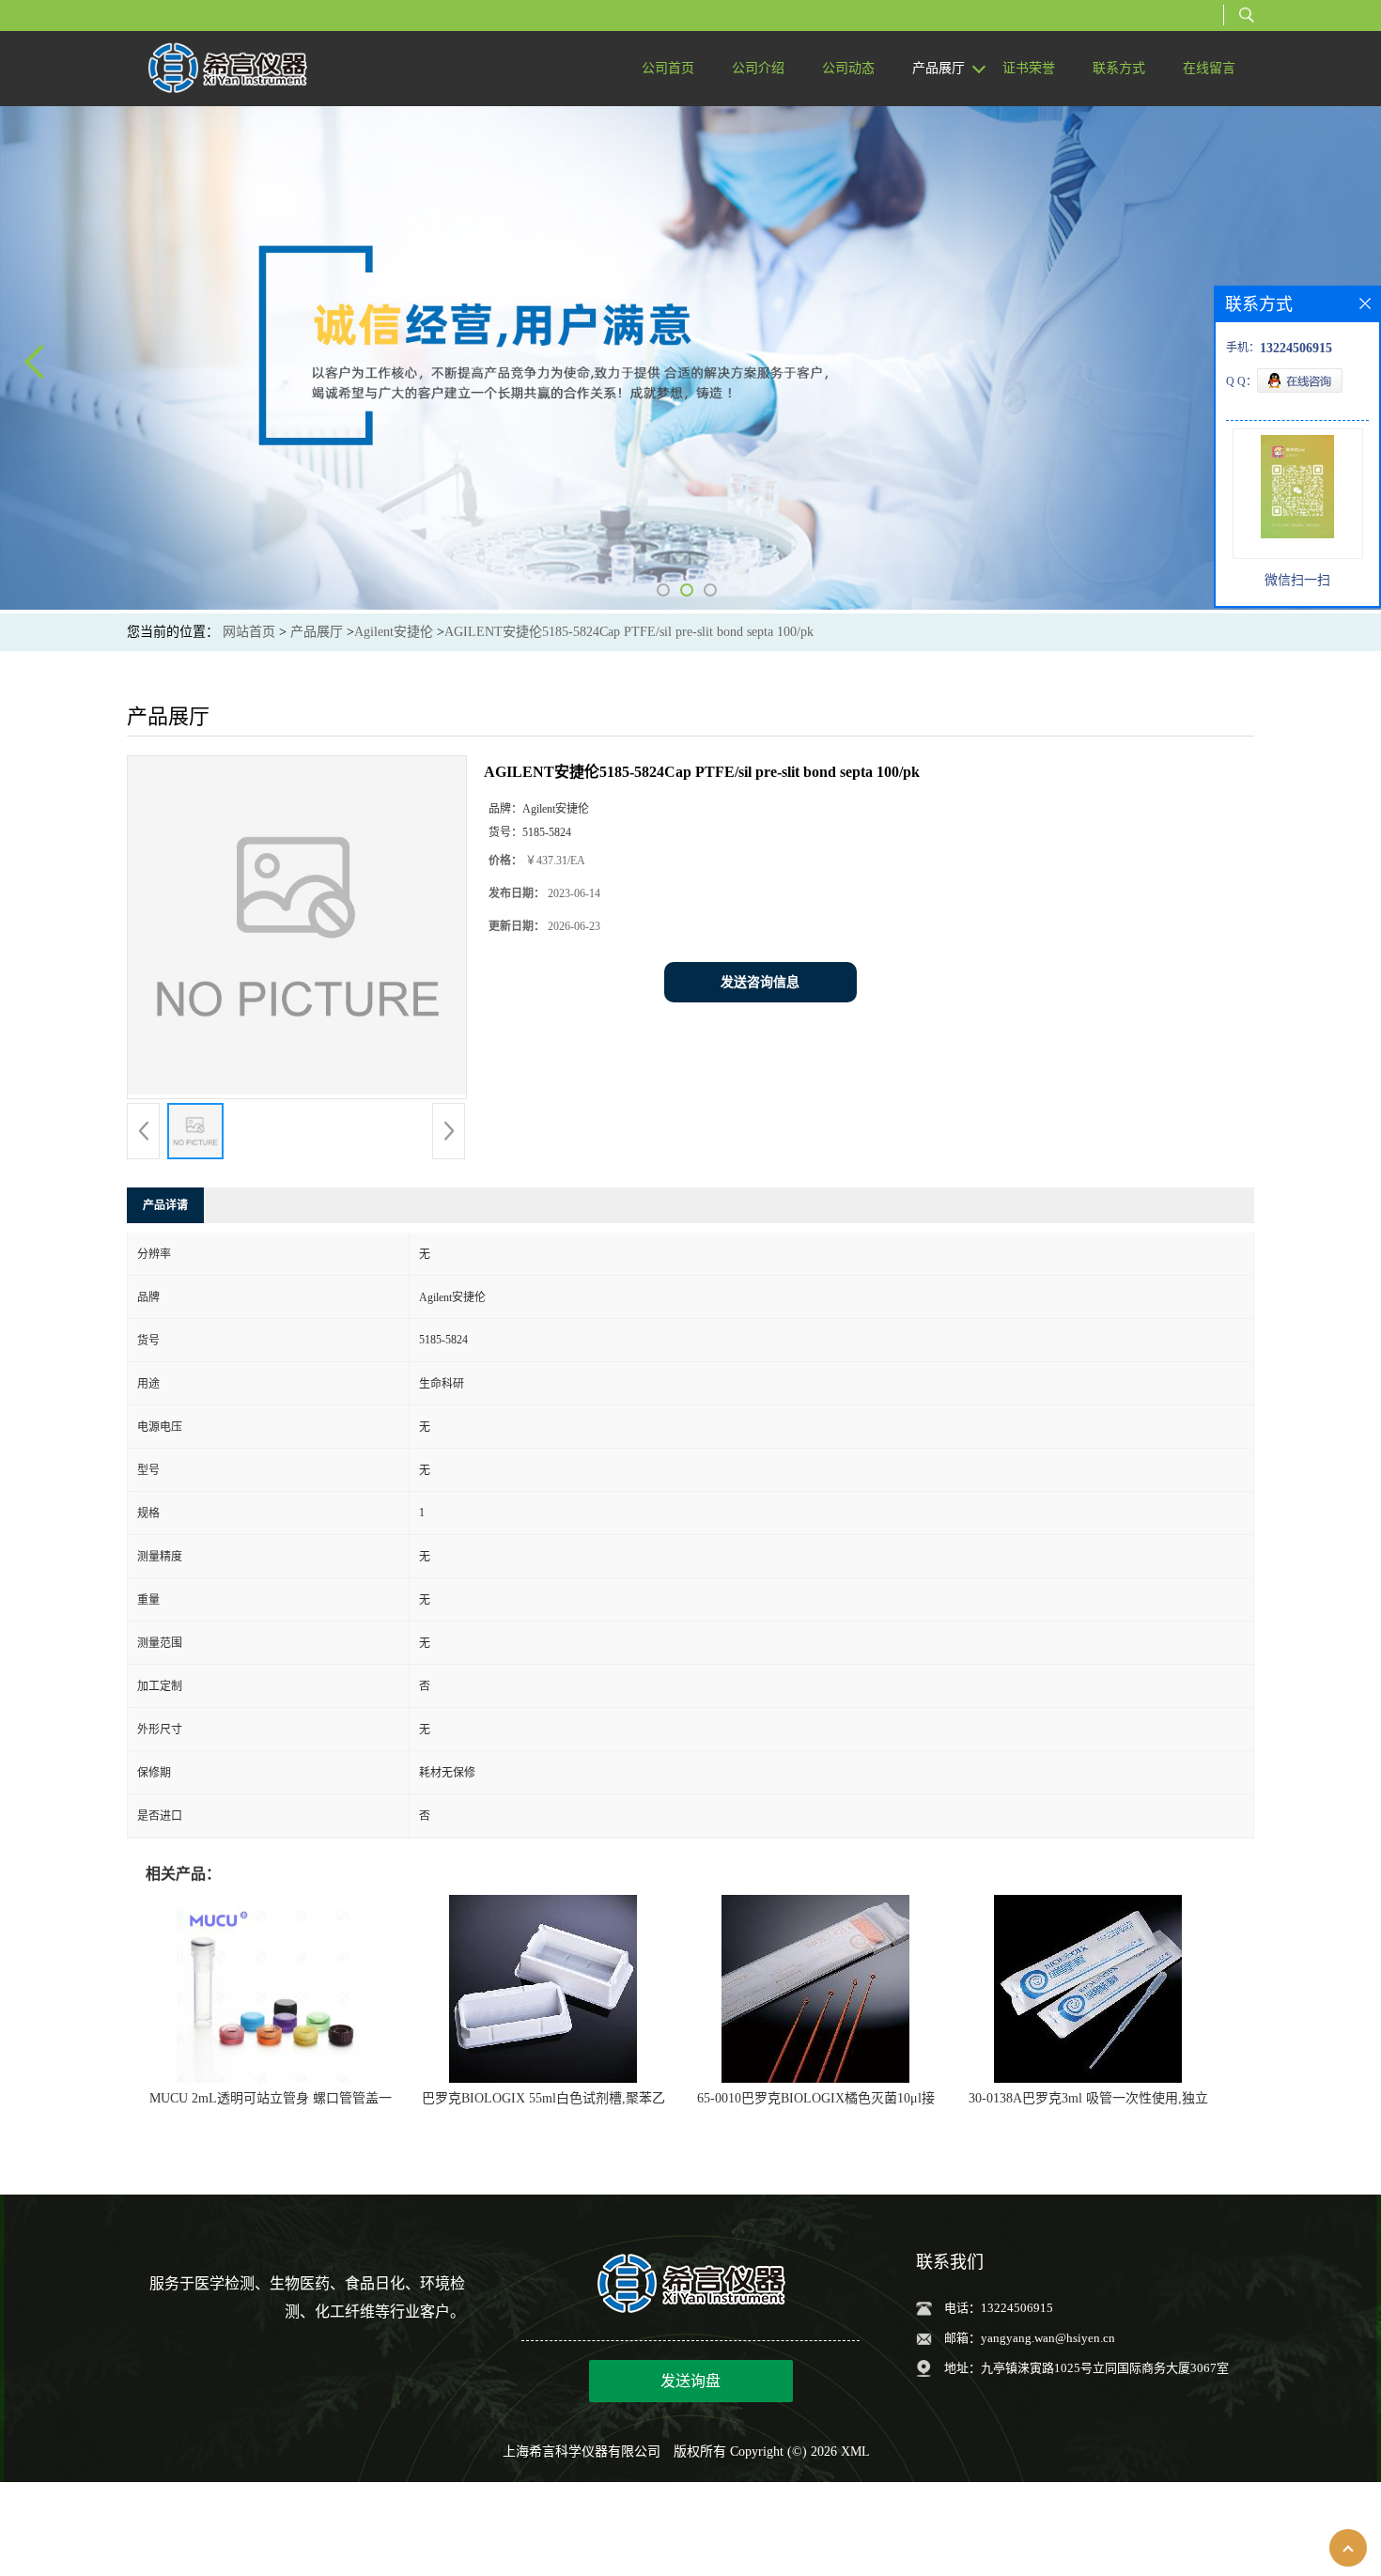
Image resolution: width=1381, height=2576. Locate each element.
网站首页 (249, 632)
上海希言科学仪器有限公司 (582, 2452)
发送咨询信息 (760, 982)
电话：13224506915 (999, 2308)
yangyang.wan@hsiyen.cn (1048, 2338)
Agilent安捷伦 (394, 632)
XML (855, 2452)
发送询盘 (690, 2381)
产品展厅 (317, 632)
